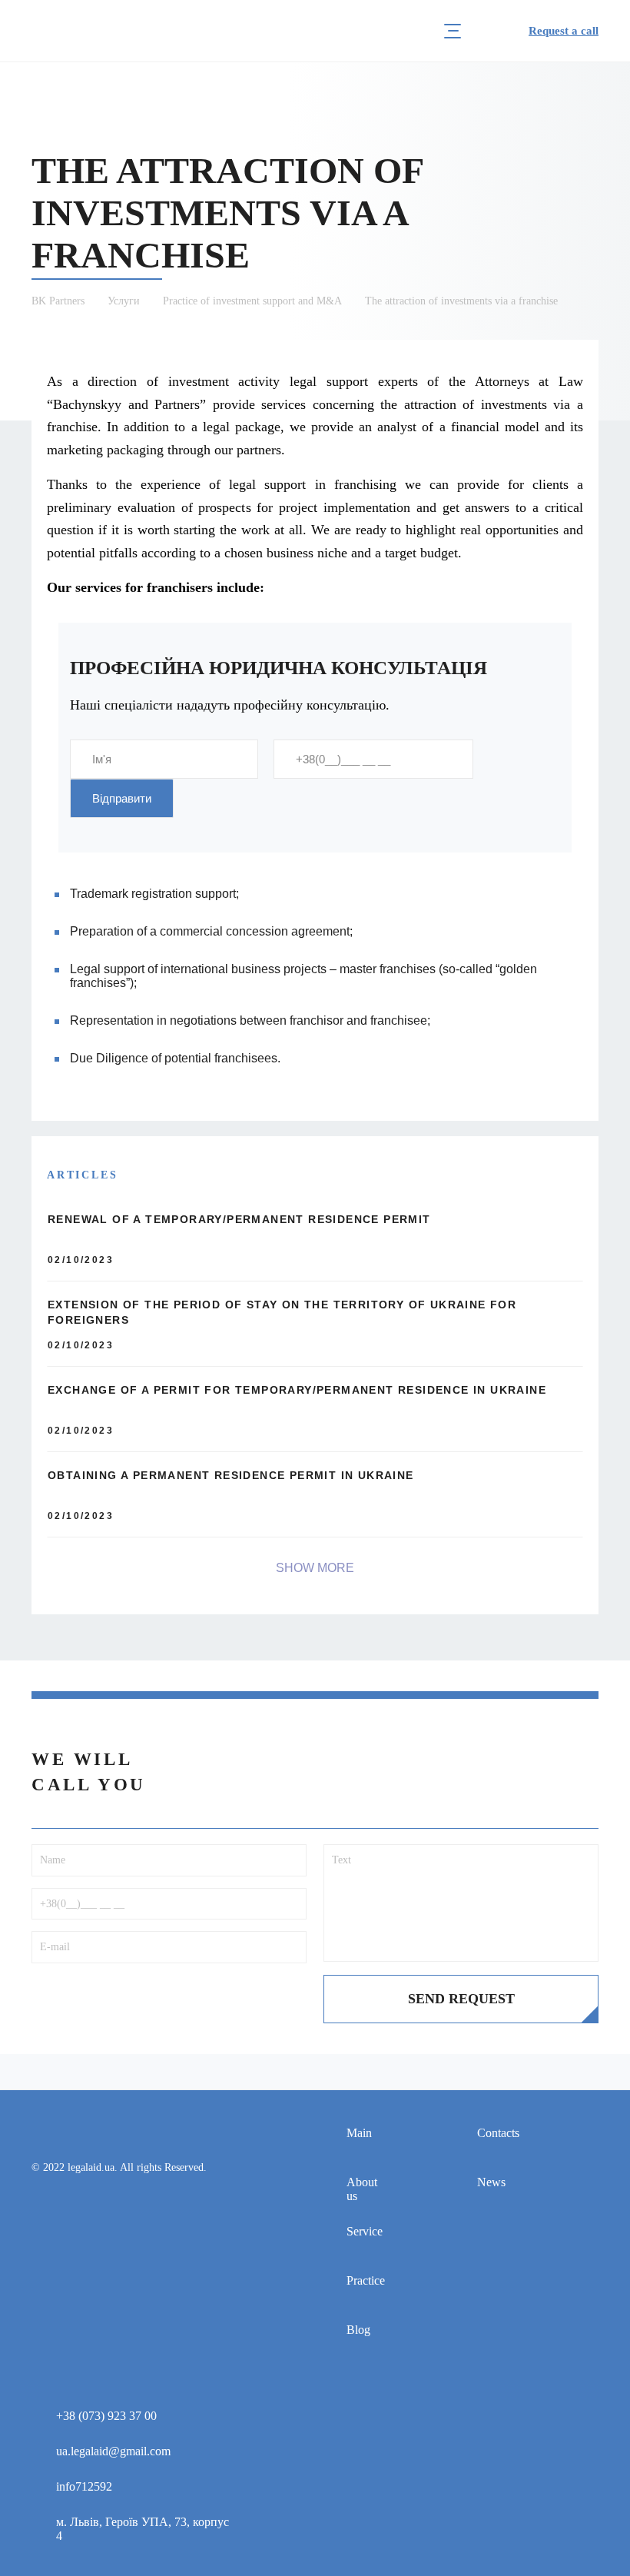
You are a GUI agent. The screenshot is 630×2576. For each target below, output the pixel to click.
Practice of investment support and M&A (252, 301)
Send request (461, 1999)
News (491, 2182)
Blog (358, 2330)
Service (365, 2231)
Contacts (498, 2133)
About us (362, 2189)
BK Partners (58, 301)
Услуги (124, 301)
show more (315, 1568)
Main (359, 2133)
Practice (366, 2280)
